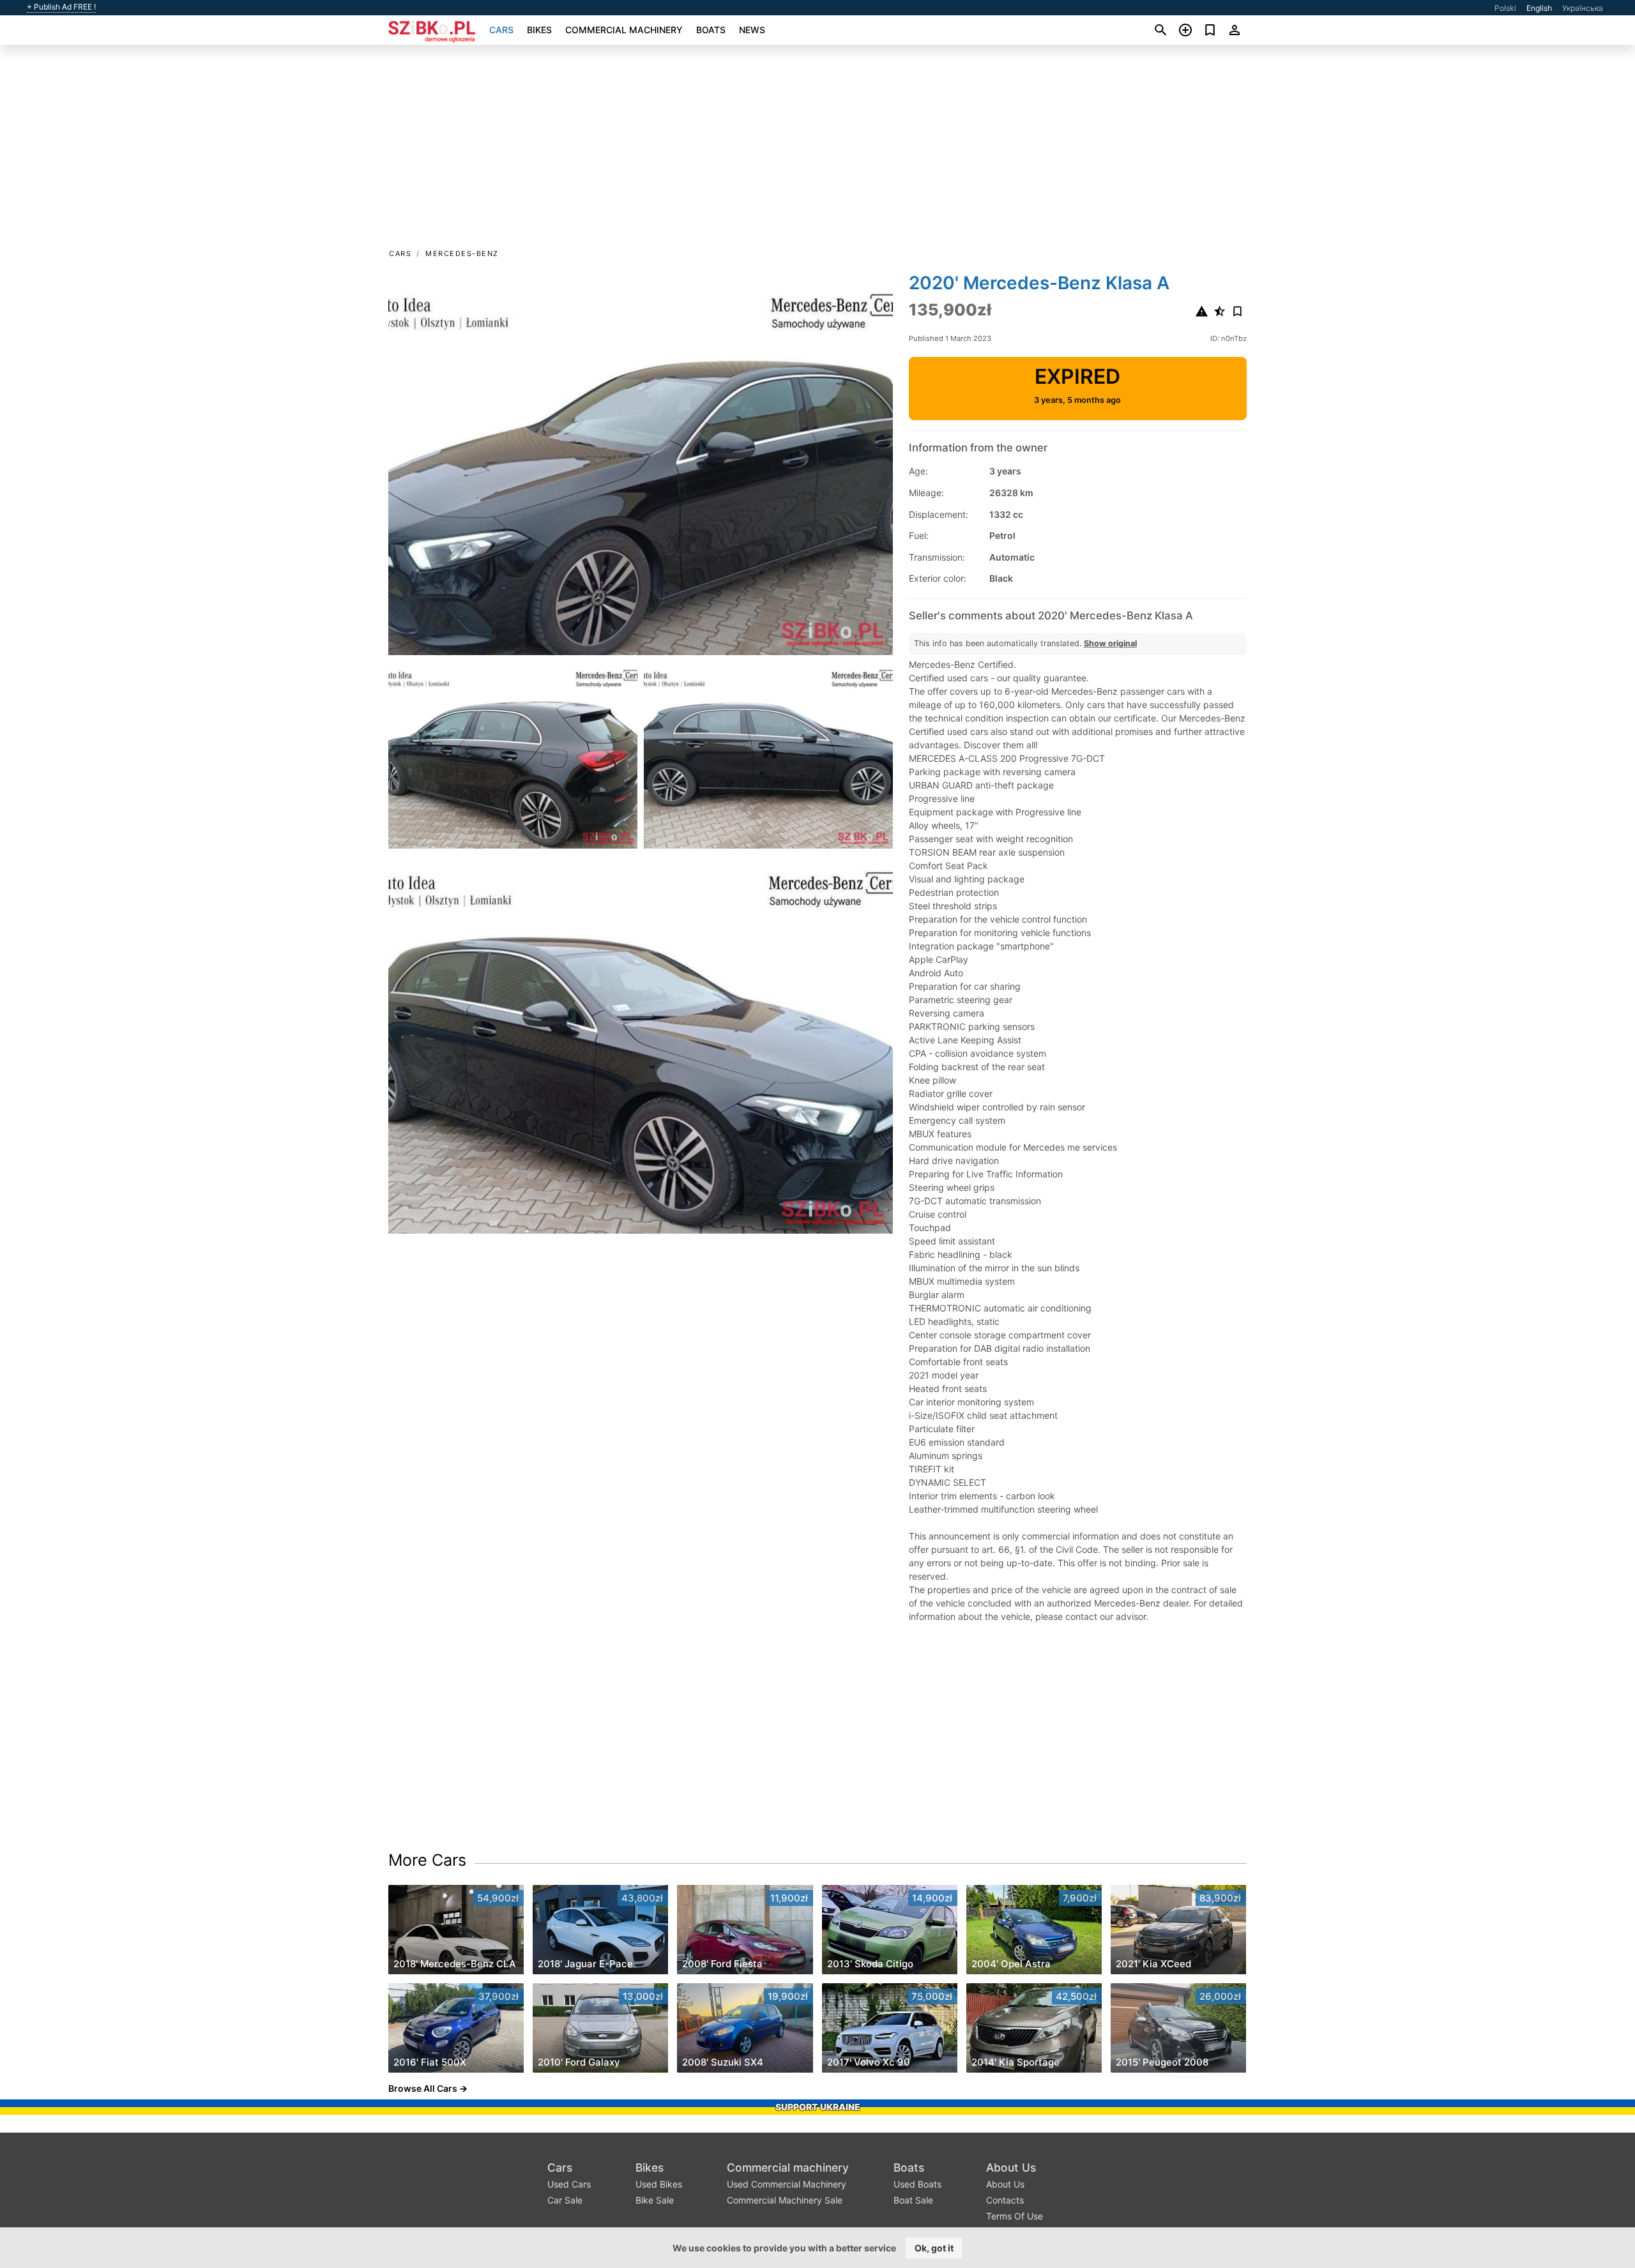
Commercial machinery (624, 30)
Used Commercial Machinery (787, 2184)
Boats (711, 30)
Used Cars (569, 2184)
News (752, 30)
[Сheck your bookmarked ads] (1210, 30)
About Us (1011, 2167)
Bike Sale (655, 2200)
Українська (1583, 8)
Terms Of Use (1015, 2216)
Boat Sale (913, 2200)
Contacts (1005, 2200)
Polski (1505, 8)
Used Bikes (659, 2184)
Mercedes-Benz (462, 253)
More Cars (427, 1860)
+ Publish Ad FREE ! (61, 7)
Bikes (539, 30)
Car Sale (565, 2200)
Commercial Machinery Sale (785, 2200)
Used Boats (917, 2184)
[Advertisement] (817, 151)
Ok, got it (934, 2248)
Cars (501, 30)
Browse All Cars (423, 2088)
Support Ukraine (818, 2107)
